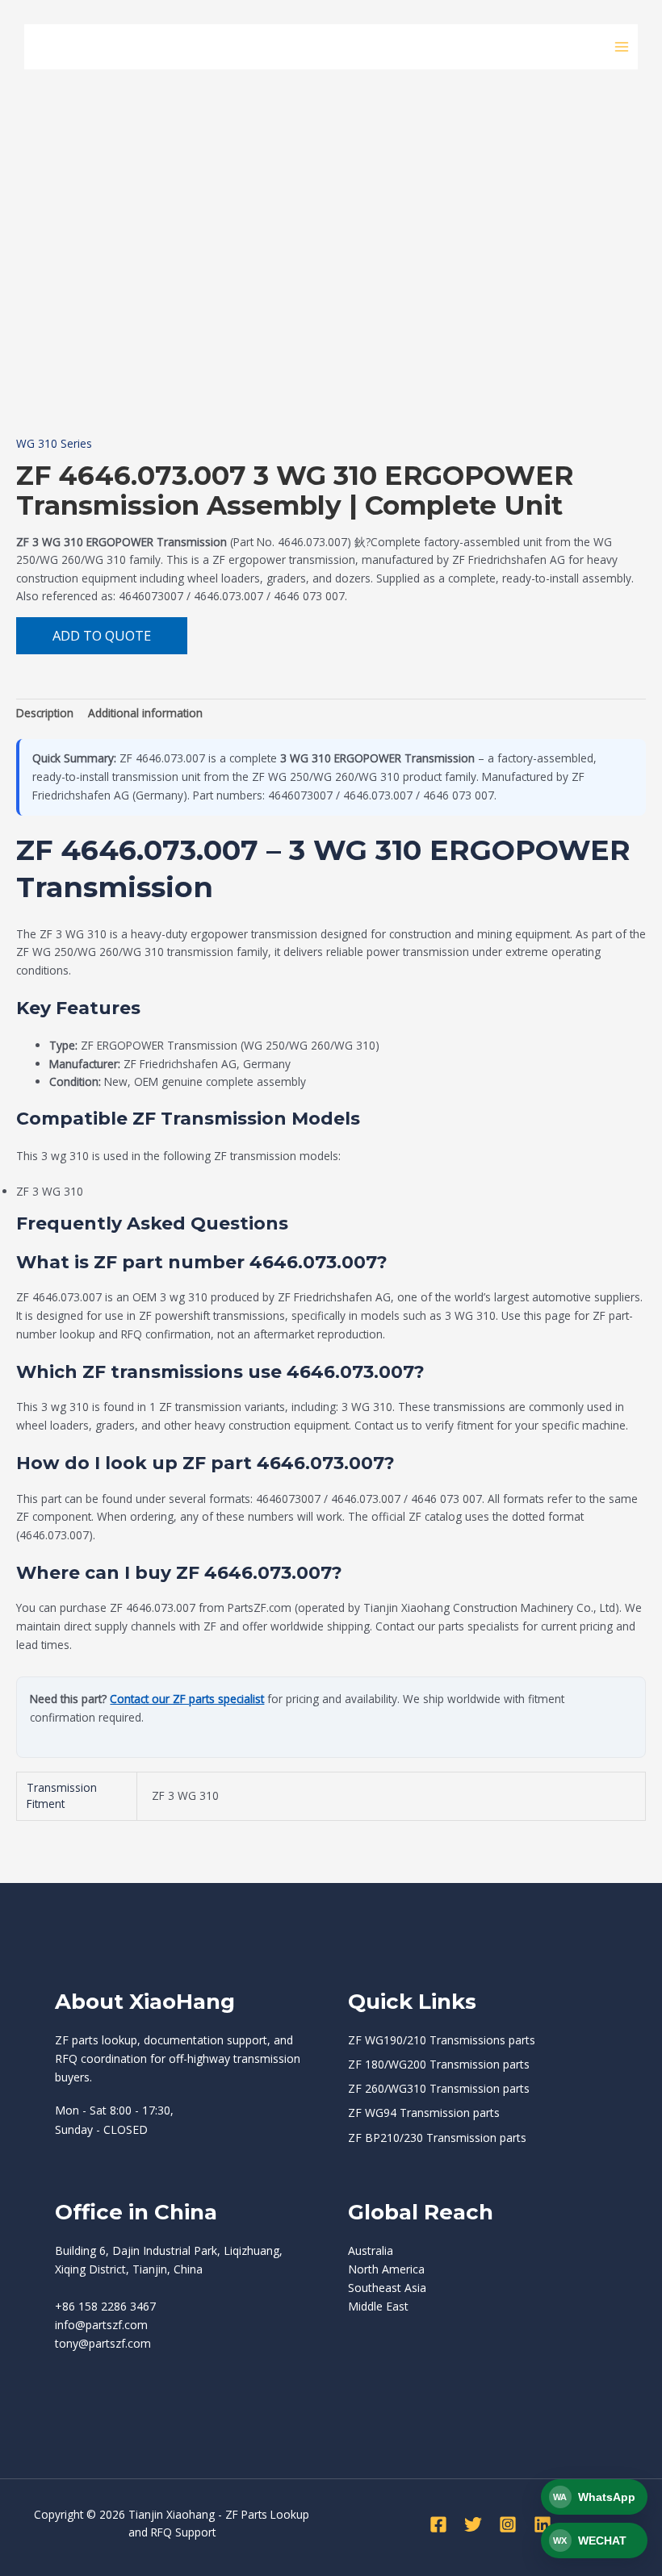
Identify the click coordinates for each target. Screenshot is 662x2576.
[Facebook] (438, 2524)
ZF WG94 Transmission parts (424, 2113)
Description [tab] (45, 713)
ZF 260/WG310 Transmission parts (439, 2088)
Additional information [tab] (145, 713)
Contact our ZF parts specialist (187, 1699)
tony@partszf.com (103, 2343)
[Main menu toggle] (622, 46)
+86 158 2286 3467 (105, 2306)
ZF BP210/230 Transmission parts (437, 2138)
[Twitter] (473, 2524)
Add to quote (102, 635)
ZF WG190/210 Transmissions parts (442, 2040)
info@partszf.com (101, 2325)
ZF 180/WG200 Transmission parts (439, 2064)
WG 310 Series (54, 443)
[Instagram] (508, 2524)
